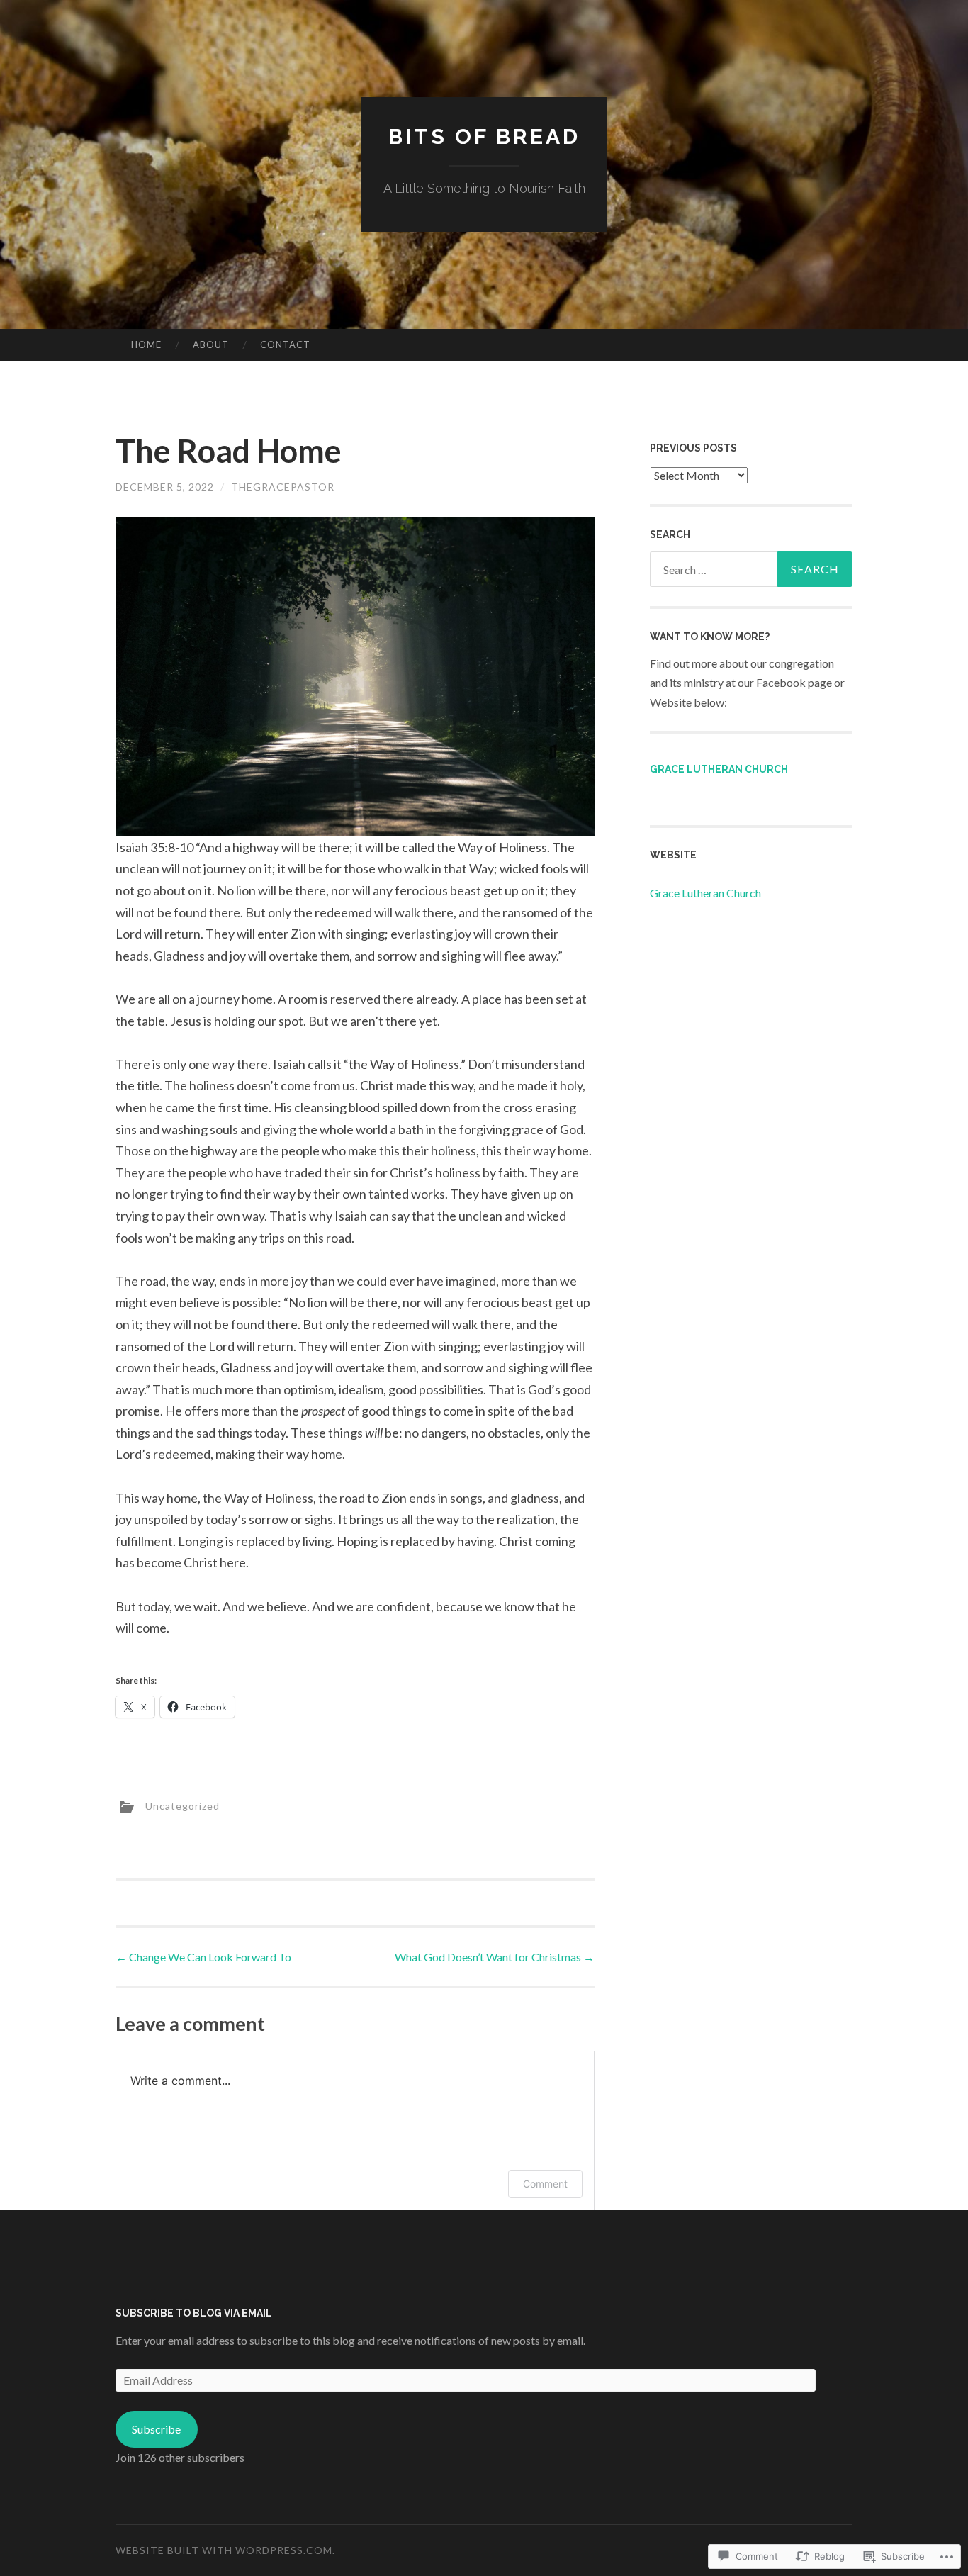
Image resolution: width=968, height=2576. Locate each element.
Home (146, 345)
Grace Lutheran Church (719, 769)
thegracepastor (283, 487)
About (211, 345)
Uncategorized (182, 1806)
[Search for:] (751, 569)
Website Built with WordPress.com (224, 2550)
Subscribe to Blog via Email (194, 2313)
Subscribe (156, 2429)
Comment (545, 2184)
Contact (285, 345)
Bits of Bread (484, 136)
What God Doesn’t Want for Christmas (495, 1957)
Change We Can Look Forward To (203, 1957)
